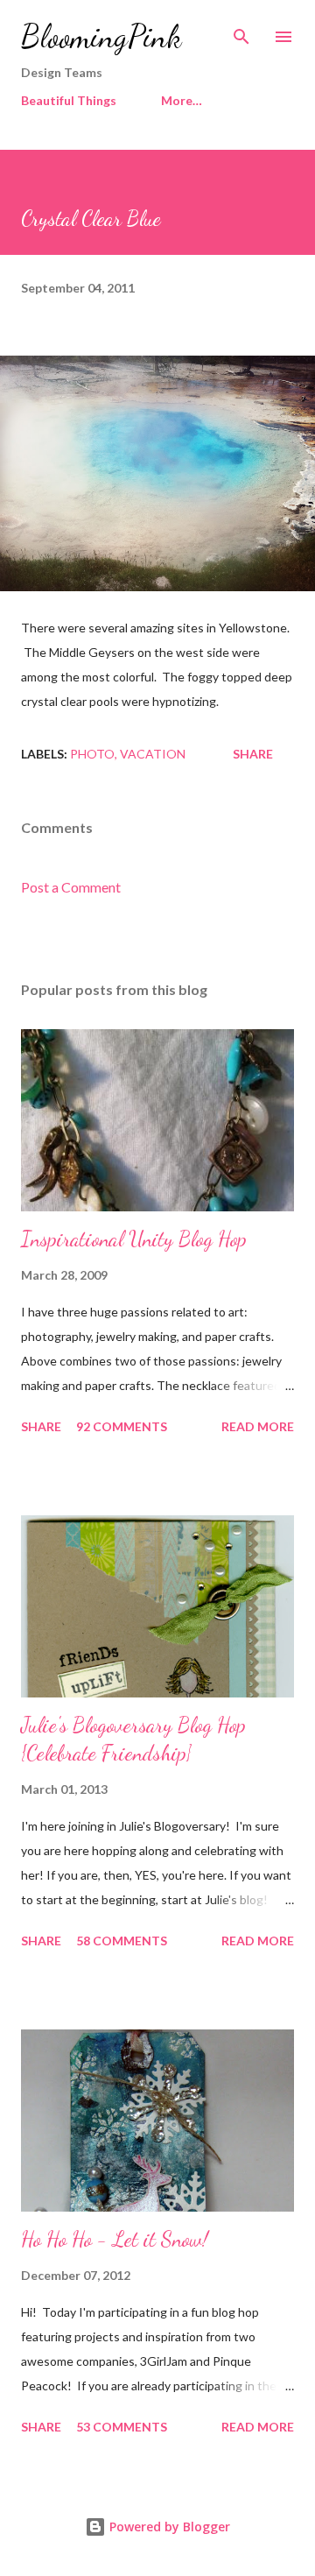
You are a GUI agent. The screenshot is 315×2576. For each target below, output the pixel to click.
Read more (258, 1426)
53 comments (122, 2427)
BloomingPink (101, 36)
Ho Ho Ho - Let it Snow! (115, 2239)
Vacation (153, 754)
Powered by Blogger (168, 2527)
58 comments (122, 1941)
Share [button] (253, 754)
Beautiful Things (69, 100)
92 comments (122, 1426)
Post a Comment (71, 887)
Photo (92, 754)
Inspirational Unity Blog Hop (134, 1239)
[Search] (241, 32)
